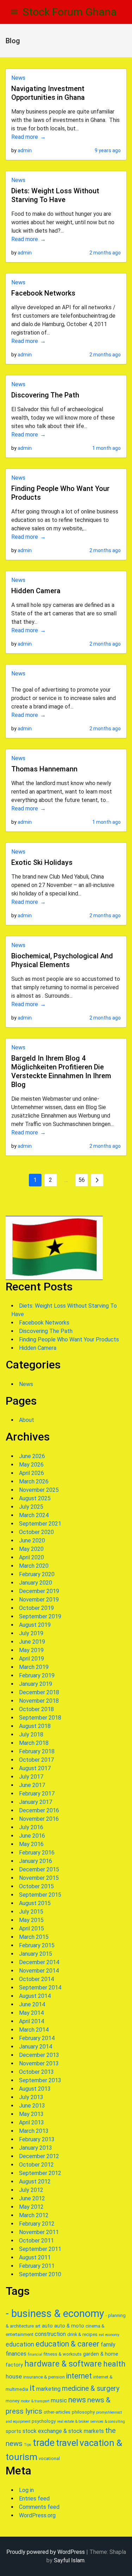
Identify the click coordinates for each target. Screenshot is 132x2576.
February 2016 (37, 1853)
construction (50, 2334)
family (108, 2345)
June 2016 (32, 1836)
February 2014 (37, 2038)
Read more (25, 137)
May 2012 (31, 2207)
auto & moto (69, 2326)
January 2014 (36, 2047)
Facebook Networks (43, 293)
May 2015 (31, 1920)
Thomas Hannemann (44, 769)
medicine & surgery (91, 2389)
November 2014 (39, 1971)
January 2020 (36, 1583)
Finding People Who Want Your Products (69, 1339)
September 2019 (40, 1616)
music (59, 2400)
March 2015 (34, 1937)
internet (79, 2376)
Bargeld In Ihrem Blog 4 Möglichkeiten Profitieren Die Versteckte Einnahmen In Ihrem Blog (61, 1071)
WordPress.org (37, 2515)
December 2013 (39, 2055)
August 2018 (35, 1726)
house (14, 2376)
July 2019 (31, 1633)
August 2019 (35, 1625)
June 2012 (32, 2198)
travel (67, 2443)
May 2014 (31, 2013)
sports (13, 2431)
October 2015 (36, 1886)
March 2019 (34, 1667)
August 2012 (35, 2182)
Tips (28, 2445)
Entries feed (34, 2499)
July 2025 (31, 1507)
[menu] (14, 12)
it (32, 2388)
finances (16, 2354)
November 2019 (39, 1600)
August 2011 (35, 2257)
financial (35, 2354)
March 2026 (34, 1481)
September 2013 (40, 2080)
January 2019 (36, 1684)
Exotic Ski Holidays (42, 862)
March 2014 (34, 2030)
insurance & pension (44, 2377)
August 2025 (35, 1498)
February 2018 (37, 1751)
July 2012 (31, 2190)
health (114, 2364)
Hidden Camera (36, 591)
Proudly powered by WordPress (46, 2552)
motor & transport (35, 2401)
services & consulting (108, 2422)
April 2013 (32, 2122)
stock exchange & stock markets (63, 2431)
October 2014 (36, 1979)
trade (44, 2443)
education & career (67, 2344)
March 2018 (34, 1743)
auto (47, 2326)
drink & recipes (82, 2334)
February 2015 (37, 1945)
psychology (44, 2421)
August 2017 (35, 1768)
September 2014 (40, 1988)
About (27, 1420)
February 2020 (37, 1574)
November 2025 (39, 1490)
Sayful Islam (69, 2560)
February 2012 (37, 2224)
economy (112, 2335)
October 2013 (36, 2072)
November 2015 (39, 1878)
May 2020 (31, 1549)
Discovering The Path (45, 395)
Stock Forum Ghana (70, 12)
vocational (49, 2458)
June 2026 (32, 1456)
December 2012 (39, 2156)
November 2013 (39, 2063)
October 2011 (36, 2241)
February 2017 (37, 1794)
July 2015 (31, 1912)
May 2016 (31, 1844)
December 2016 (39, 1810)
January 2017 (36, 1802)
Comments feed (39, 2507)
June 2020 (32, 1541)
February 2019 (37, 1675)
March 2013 (34, 2131)
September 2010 (40, 2274)
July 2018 (31, 1734)
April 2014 (32, 2021)
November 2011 (39, 2232)
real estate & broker (73, 2422)
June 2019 (32, 1642)
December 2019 (39, 1591)
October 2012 (36, 2165)
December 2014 (39, 1962)
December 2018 (39, 1692)
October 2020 (36, 1532)
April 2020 (32, 1557)
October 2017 (36, 1760)
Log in (26, 2490)
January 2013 (36, 2148)
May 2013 (31, 2114)
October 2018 (36, 1709)
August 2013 (35, 2089)
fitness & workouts (63, 2354)
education (20, 2344)
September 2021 (40, 1524)
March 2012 (34, 2215)
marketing (48, 2389)
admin (25, 150)
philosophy (83, 2412)
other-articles (57, 2412)
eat (101, 2335)
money (12, 2401)
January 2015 (36, 1954)
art (38, 2326)
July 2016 (31, 1827)
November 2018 (39, 1701)
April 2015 (32, 1928)
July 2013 (31, 2097)
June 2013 (32, 2106)
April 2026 (32, 1473)
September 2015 (40, 1895)
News (18, 78)
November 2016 (39, 1819)
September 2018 (40, 1718)
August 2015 (35, 1903)
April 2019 (32, 1659)
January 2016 (36, 1861)
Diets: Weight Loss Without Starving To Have (55, 195)
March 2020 (34, 1566)
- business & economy (55, 2313)
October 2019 (36, 1608)
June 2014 (32, 2004)
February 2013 (37, 2139)
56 (82, 1180)
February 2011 (37, 2266)
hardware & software (63, 2364)
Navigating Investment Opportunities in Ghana (48, 93)
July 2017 (31, 1777)
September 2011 (40, 2249)
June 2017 (32, 1785)
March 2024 (34, 1515)
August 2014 (35, 1996)
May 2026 (31, 1465)
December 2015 (39, 1869)
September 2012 (40, 2173)
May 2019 (31, 1650)
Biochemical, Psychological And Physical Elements (62, 960)
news (77, 2400)
